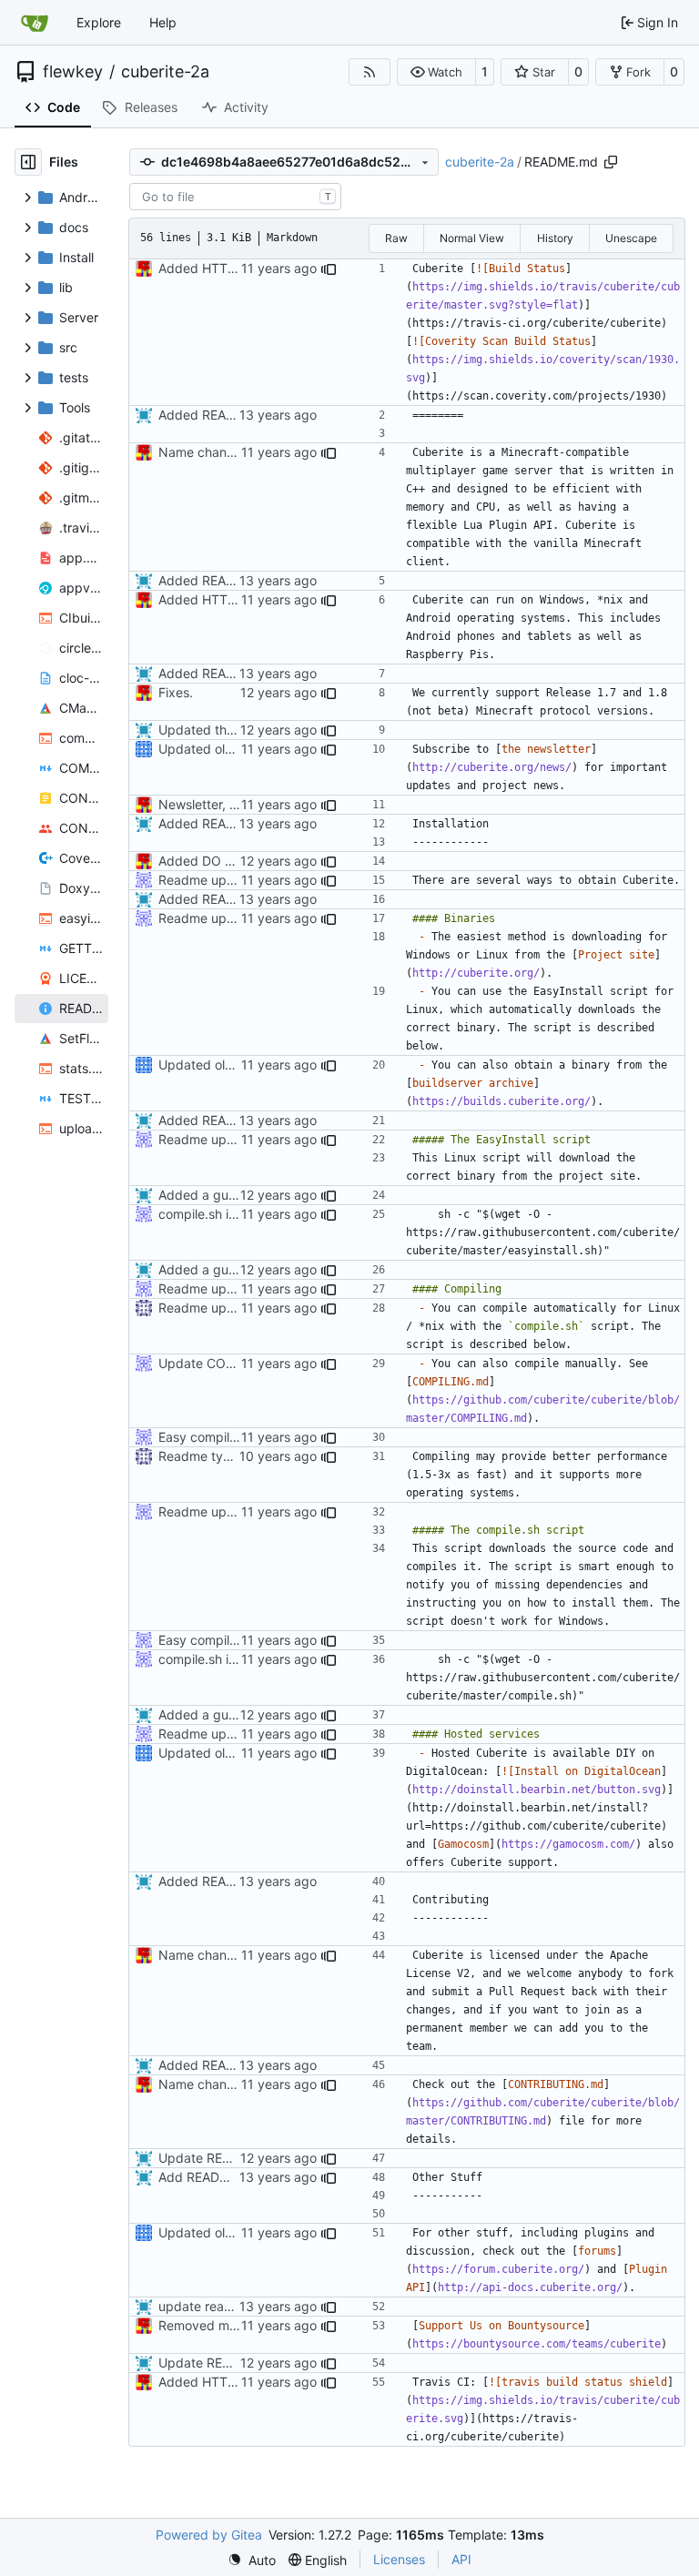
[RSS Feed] (370, 72)
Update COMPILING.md (230, 1363)
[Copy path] (611, 162)
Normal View (472, 238)
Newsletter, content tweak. (238, 804)
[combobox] (235, 197)
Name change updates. (228, 452)
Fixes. (176, 692)
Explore (99, 22)
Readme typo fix (208, 1456)
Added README (206, 415)
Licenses (399, 2559)
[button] (436, 72)
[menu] (252, 2560)
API (461, 2559)
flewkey (73, 72)
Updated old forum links (230, 749)
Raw (396, 238)
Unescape (631, 238)
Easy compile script (216, 1437)
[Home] (35, 23)
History (555, 238)
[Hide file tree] (28, 162)
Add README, (202, 2177)
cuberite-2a (165, 72)
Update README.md (219, 2158)
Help (163, 22)
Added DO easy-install (225, 861)
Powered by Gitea (209, 2535)
